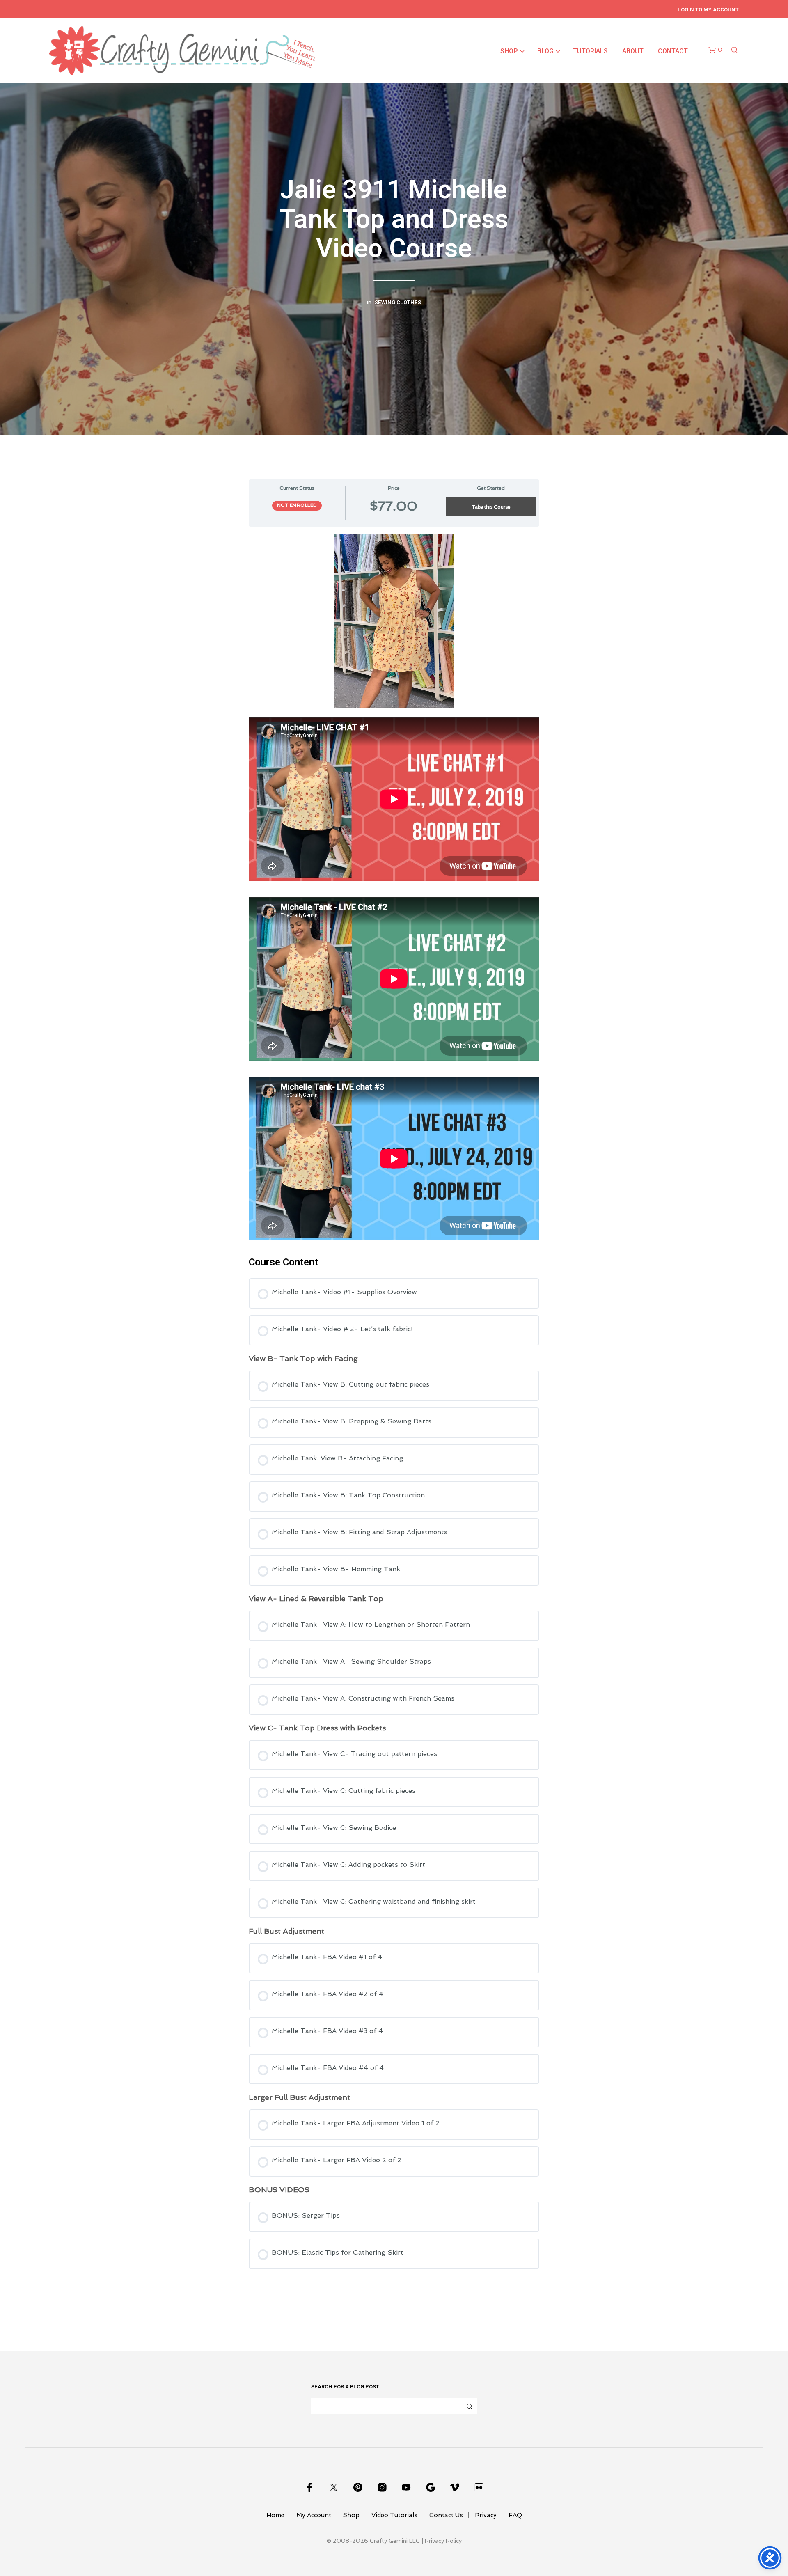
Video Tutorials (394, 2515)
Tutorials (590, 51)
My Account (314, 2515)
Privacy (486, 2515)
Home (275, 2515)
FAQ (515, 2515)
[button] (715, 50)
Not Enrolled (297, 505)
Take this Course (491, 507)
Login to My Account (708, 10)
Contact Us (446, 2515)
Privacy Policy (443, 2541)
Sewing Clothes (398, 303)
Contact (673, 51)
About (633, 51)
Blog (545, 51)
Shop (509, 51)
